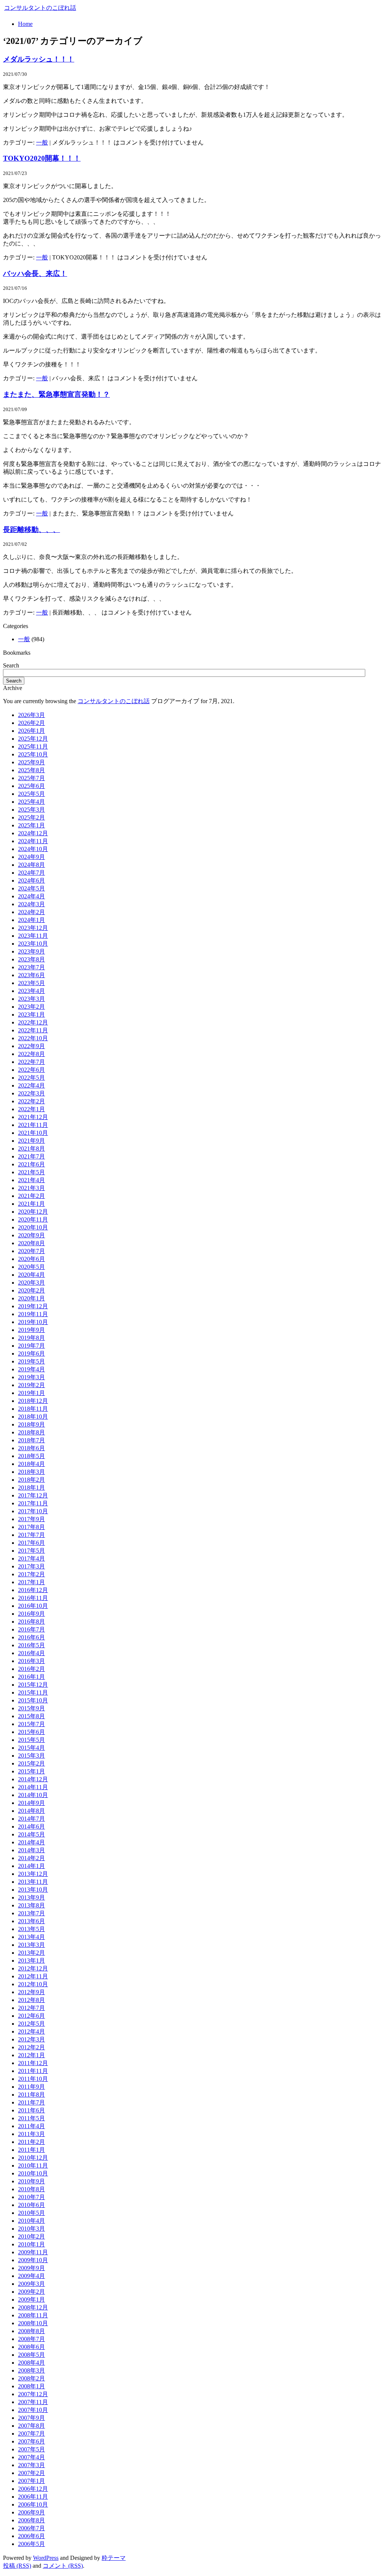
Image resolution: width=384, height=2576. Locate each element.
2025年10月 (33, 754)
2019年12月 (33, 1306)
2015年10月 (33, 1700)
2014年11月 (33, 1787)
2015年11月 (33, 1692)
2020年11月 (33, 1219)
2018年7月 (31, 1440)
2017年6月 (31, 1543)
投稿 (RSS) (17, 2566)
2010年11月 (33, 2165)
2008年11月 (33, 2315)
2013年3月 (31, 1945)
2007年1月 (31, 2481)
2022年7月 (31, 1062)
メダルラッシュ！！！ (39, 59)
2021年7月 (31, 1156)
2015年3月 (31, 1756)
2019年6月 (31, 1354)
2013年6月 (31, 1921)
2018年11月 (33, 1409)
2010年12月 (33, 2158)
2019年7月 (31, 1346)
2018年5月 (31, 1456)
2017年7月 (31, 1535)
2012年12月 (33, 1968)
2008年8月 (31, 2331)
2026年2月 (31, 723)
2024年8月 (31, 865)
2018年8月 (31, 1432)
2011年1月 (31, 2150)
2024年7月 (31, 873)
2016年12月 (33, 1590)
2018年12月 (33, 1401)
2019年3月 (31, 1377)
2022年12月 (33, 1022)
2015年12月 (33, 1685)
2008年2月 (31, 2378)
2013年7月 (31, 1913)
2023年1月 (31, 1015)
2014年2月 (31, 1858)
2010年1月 (31, 2244)
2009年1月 (31, 2300)
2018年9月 (31, 1424)
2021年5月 (31, 1172)
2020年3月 (31, 1283)
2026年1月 (31, 731)
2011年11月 (33, 2071)
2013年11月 (33, 1882)
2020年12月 (33, 1212)
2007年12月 (33, 2394)
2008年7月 (31, 2339)
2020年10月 (33, 1227)
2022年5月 (31, 1078)
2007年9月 (31, 2418)
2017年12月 (33, 1495)
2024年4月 (31, 896)
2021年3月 (31, 1188)
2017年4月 (31, 1558)
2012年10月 (33, 1984)
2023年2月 (31, 1007)
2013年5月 (31, 1929)
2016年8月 (31, 1622)
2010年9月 (31, 2181)
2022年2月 (31, 1101)
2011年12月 (33, 2063)
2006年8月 (31, 2520)
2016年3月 (31, 1661)
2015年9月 (31, 1708)
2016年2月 (31, 1669)
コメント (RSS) (63, 2566)
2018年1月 (31, 1488)
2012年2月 (31, 2047)
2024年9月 (31, 857)
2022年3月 (31, 1093)
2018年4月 (31, 1464)
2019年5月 (31, 1361)
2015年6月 (31, 1732)
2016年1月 (31, 1677)
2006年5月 (31, 2544)
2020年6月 (31, 1259)
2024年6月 (31, 881)
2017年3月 (31, 1566)
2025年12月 (33, 739)
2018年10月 (33, 1417)
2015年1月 (31, 1771)
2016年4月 (31, 1653)
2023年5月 (31, 983)
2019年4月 (31, 1369)
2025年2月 (31, 817)
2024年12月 (33, 833)
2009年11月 (33, 2252)
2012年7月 (31, 2008)
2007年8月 (31, 2426)
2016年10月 (33, 1606)
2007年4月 (31, 2457)
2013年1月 (31, 1961)
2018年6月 (31, 1448)
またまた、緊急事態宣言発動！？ (56, 394)
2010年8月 (31, 2189)
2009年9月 (31, 2268)
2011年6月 (31, 2110)
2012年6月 (31, 2016)
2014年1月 (31, 1866)
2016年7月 (31, 1629)
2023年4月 (31, 991)
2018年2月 (31, 1480)
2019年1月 (31, 1393)
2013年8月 (31, 1905)
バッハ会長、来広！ (35, 273)
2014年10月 (33, 1795)
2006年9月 (31, 2512)
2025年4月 (31, 802)
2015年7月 (31, 1724)
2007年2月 (31, 2473)
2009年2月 (31, 2292)
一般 (42, 142)
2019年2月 (31, 1385)
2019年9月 (31, 1330)
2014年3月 (31, 1850)
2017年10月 (33, 1511)
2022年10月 (33, 1038)
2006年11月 (33, 2497)
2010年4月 (31, 2221)
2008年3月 (31, 2370)
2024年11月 (33, 841)
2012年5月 (31, 2024)
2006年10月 (33, 2504)
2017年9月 (31, 1519)
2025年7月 (31, 778)
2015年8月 (31, 1716)
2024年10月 (33, 849)
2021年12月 (33, 1117)
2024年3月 (31, 904)
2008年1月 (31, 2386)
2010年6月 (31, 2205)
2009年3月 (31, 2284)
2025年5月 (31, 794)
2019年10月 (33, 1322)
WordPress (46, 2558)
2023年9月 (31, 951)
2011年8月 (31, 2095)
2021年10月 (33, 1133)
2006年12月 (33, 2489)
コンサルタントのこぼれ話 (40, 8)
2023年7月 (31, 967)
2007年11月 (33, 2402)
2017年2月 (31, 1574)
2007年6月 (31, 2441)
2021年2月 (31, 1196)
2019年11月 (33, 1314)
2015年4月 (31, 1748)
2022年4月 (31, 1085)
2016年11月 (33, 1598)
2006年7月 (31, 2528)
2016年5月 (31, 1645)
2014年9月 (31, 1803)
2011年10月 (33, 2079)
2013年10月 (33, 1890)
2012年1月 (31, 2055)
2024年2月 (31, 912)
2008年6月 (31, 2347)
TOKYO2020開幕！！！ (42, 158)
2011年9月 (31, 2087)
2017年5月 (31, 1551)
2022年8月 (31, 1054)
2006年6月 (31, 2536)
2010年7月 (31, 2197)
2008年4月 (31, 2363)
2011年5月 (31, 2118)
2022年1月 (31, 1109)
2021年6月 (31, 1164)
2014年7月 (31, 1819)
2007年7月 (31, 2434)
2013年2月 (31, 1953)
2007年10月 (33, 2410)
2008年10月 (33, 2323)
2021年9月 (31, 1141)
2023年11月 (33, 936)
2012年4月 (31, 2031)
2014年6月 (31, 1827)
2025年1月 (31, 825)
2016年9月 (31, 1614)
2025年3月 (31, 810)
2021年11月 (33, 1125)
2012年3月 (31, 2039)
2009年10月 (33, 2260)
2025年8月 (31, 770)
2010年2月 (31, 2236)
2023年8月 (31, 959)
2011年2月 (31, 2142)
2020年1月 (31, 1298)
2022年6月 (31, 1070)
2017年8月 (31, 1527)
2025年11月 (33, 746)
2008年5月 (31, 2355)
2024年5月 (31, 888)
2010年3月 (31, 2229)
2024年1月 (31, 920)
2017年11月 (33, 1503)
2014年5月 (31, 1834)
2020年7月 (31, 1251)
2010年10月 (33, 2173)
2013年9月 (31, 1897)
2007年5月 (31, 2449)
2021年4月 (31, 1180)
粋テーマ (114, 2558)
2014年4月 (31, 1842)
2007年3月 (31, 2465)
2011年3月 (31, 2134)
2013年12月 (33, 1874)
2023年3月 (31, 999)
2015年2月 (31, 1763)
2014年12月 (33, 1779)
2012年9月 (31, 1992)
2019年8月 (31, 1338)
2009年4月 (31, 2276)
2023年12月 (33, 928)
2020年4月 (31, 1275)
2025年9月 (31, 762)
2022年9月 (31, 1046)
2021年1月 (31, 1204)
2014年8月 (31, 1811)
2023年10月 (33, 944)
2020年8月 (31, 1243)
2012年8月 (31, 2000)
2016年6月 (31, 1637)
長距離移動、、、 (31, 530)
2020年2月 (31, 1290)
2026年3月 (31, 715)
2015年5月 (31, 1740)
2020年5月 (31, 1267)
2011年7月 (31, 2102)
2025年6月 (31, 786)
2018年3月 (31, 1472)
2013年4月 (31, 1937)
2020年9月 (31, 1235)
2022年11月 (33, 1030)
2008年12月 (33, 2307)
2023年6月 (31, 975)
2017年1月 (31, 1582)
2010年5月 (31, 2213)
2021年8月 (31, 1149)
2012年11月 (33, 1976)
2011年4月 (31, 2126)
